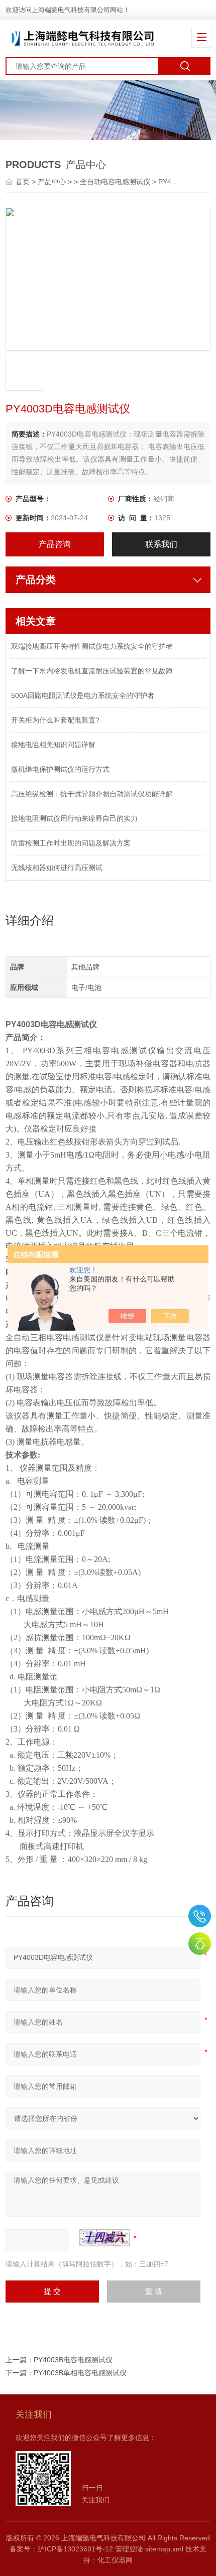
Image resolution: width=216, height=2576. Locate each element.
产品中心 (52, 182)
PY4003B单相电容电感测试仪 (80, 2373)
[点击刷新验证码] (104, 2238)
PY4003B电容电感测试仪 (73, 2360)
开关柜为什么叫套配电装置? (55, 720)
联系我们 (161, 544)
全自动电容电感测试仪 (115, 182)
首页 (24, 182)
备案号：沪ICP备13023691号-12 (61, 2549)
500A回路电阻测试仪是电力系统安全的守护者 (83, 695)
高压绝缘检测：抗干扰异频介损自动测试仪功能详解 (92, 794)
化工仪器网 (115, 2560)
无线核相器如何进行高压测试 (57, 868)
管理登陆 (129, 2549)
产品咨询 (55, 544)
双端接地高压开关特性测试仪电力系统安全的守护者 (92, 646)
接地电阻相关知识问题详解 (53, 745)
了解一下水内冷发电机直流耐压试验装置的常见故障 (92, 671)
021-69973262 (200, 1916)
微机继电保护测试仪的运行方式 (60, 769)
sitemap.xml (164, 2549)
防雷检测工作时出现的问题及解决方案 (71, 843)
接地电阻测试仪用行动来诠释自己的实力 (74, 818)
